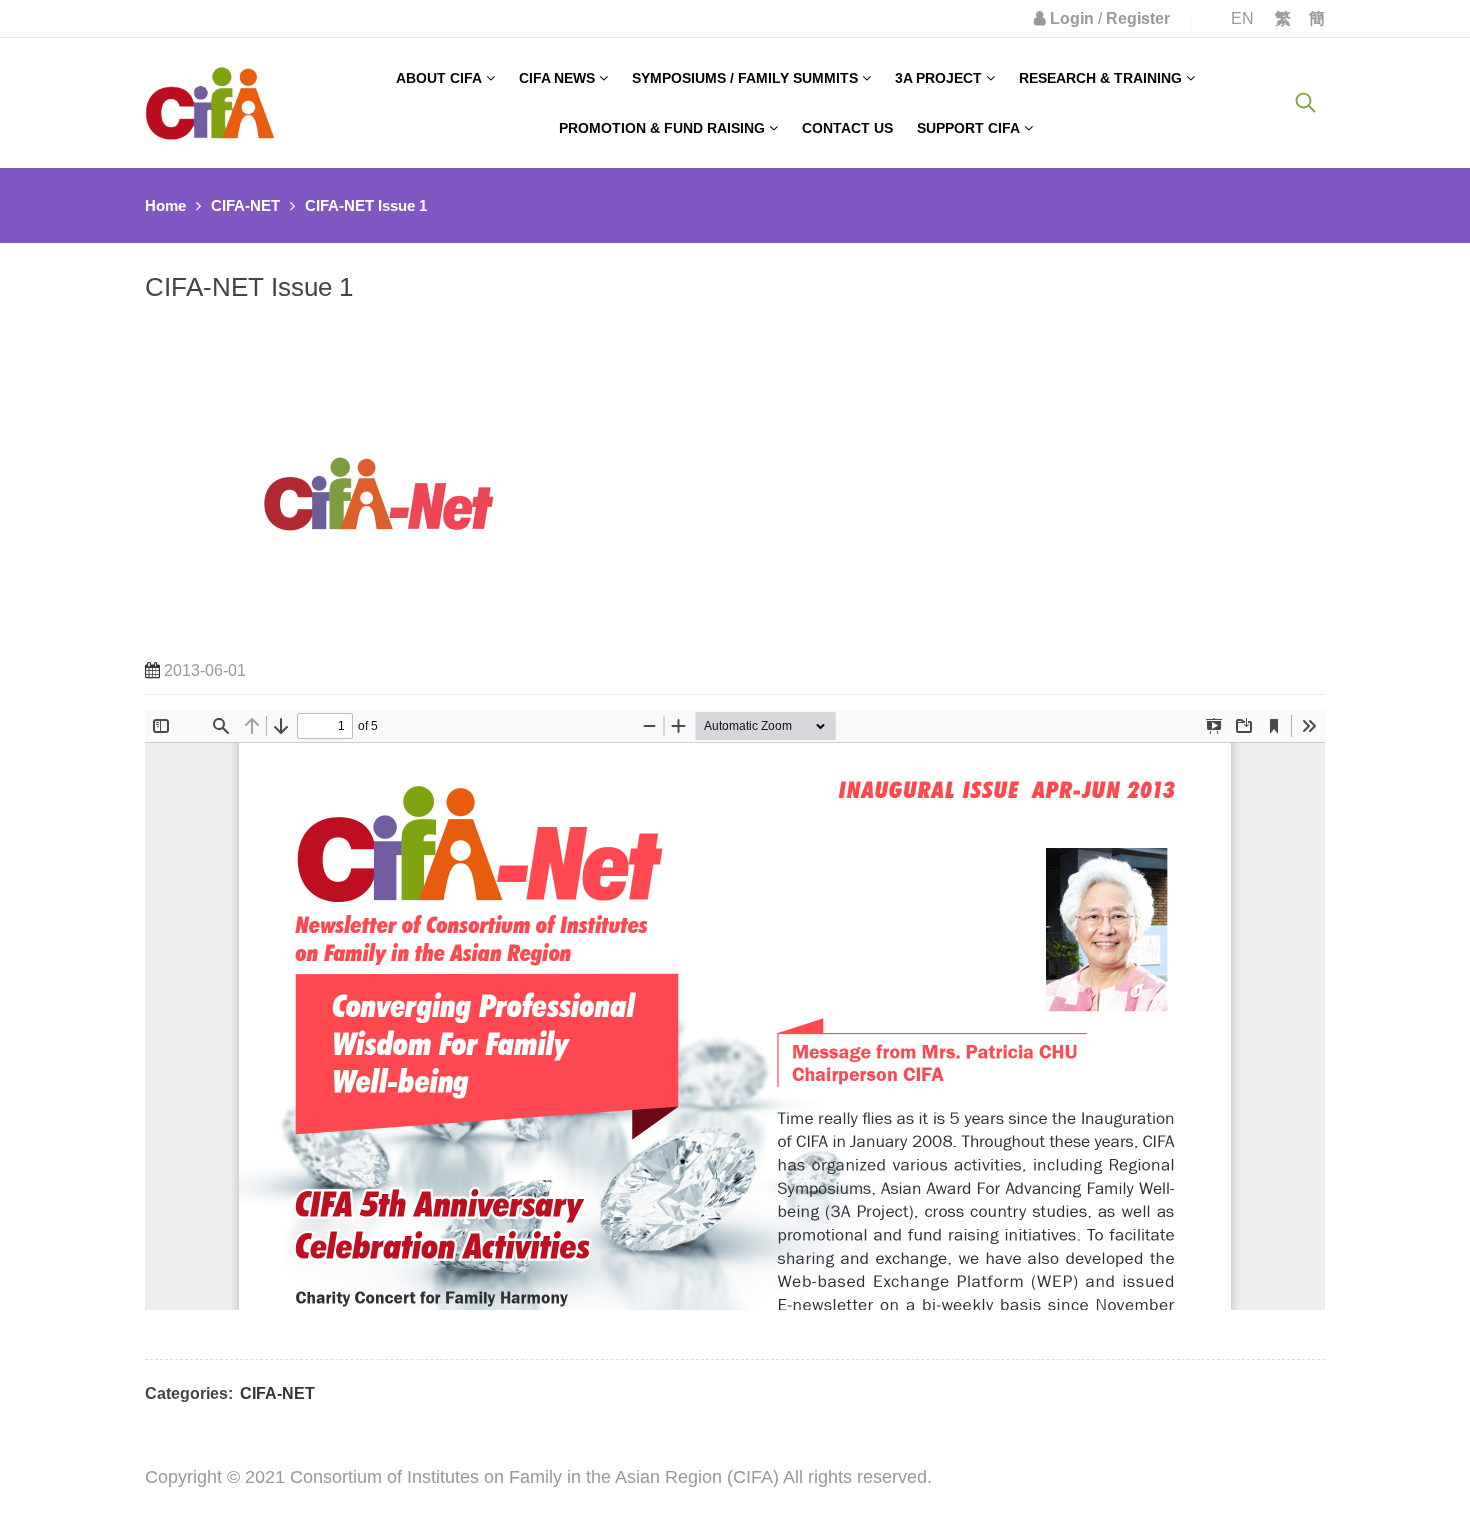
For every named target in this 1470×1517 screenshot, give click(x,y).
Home (165, 205)
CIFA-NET (245, 205)
